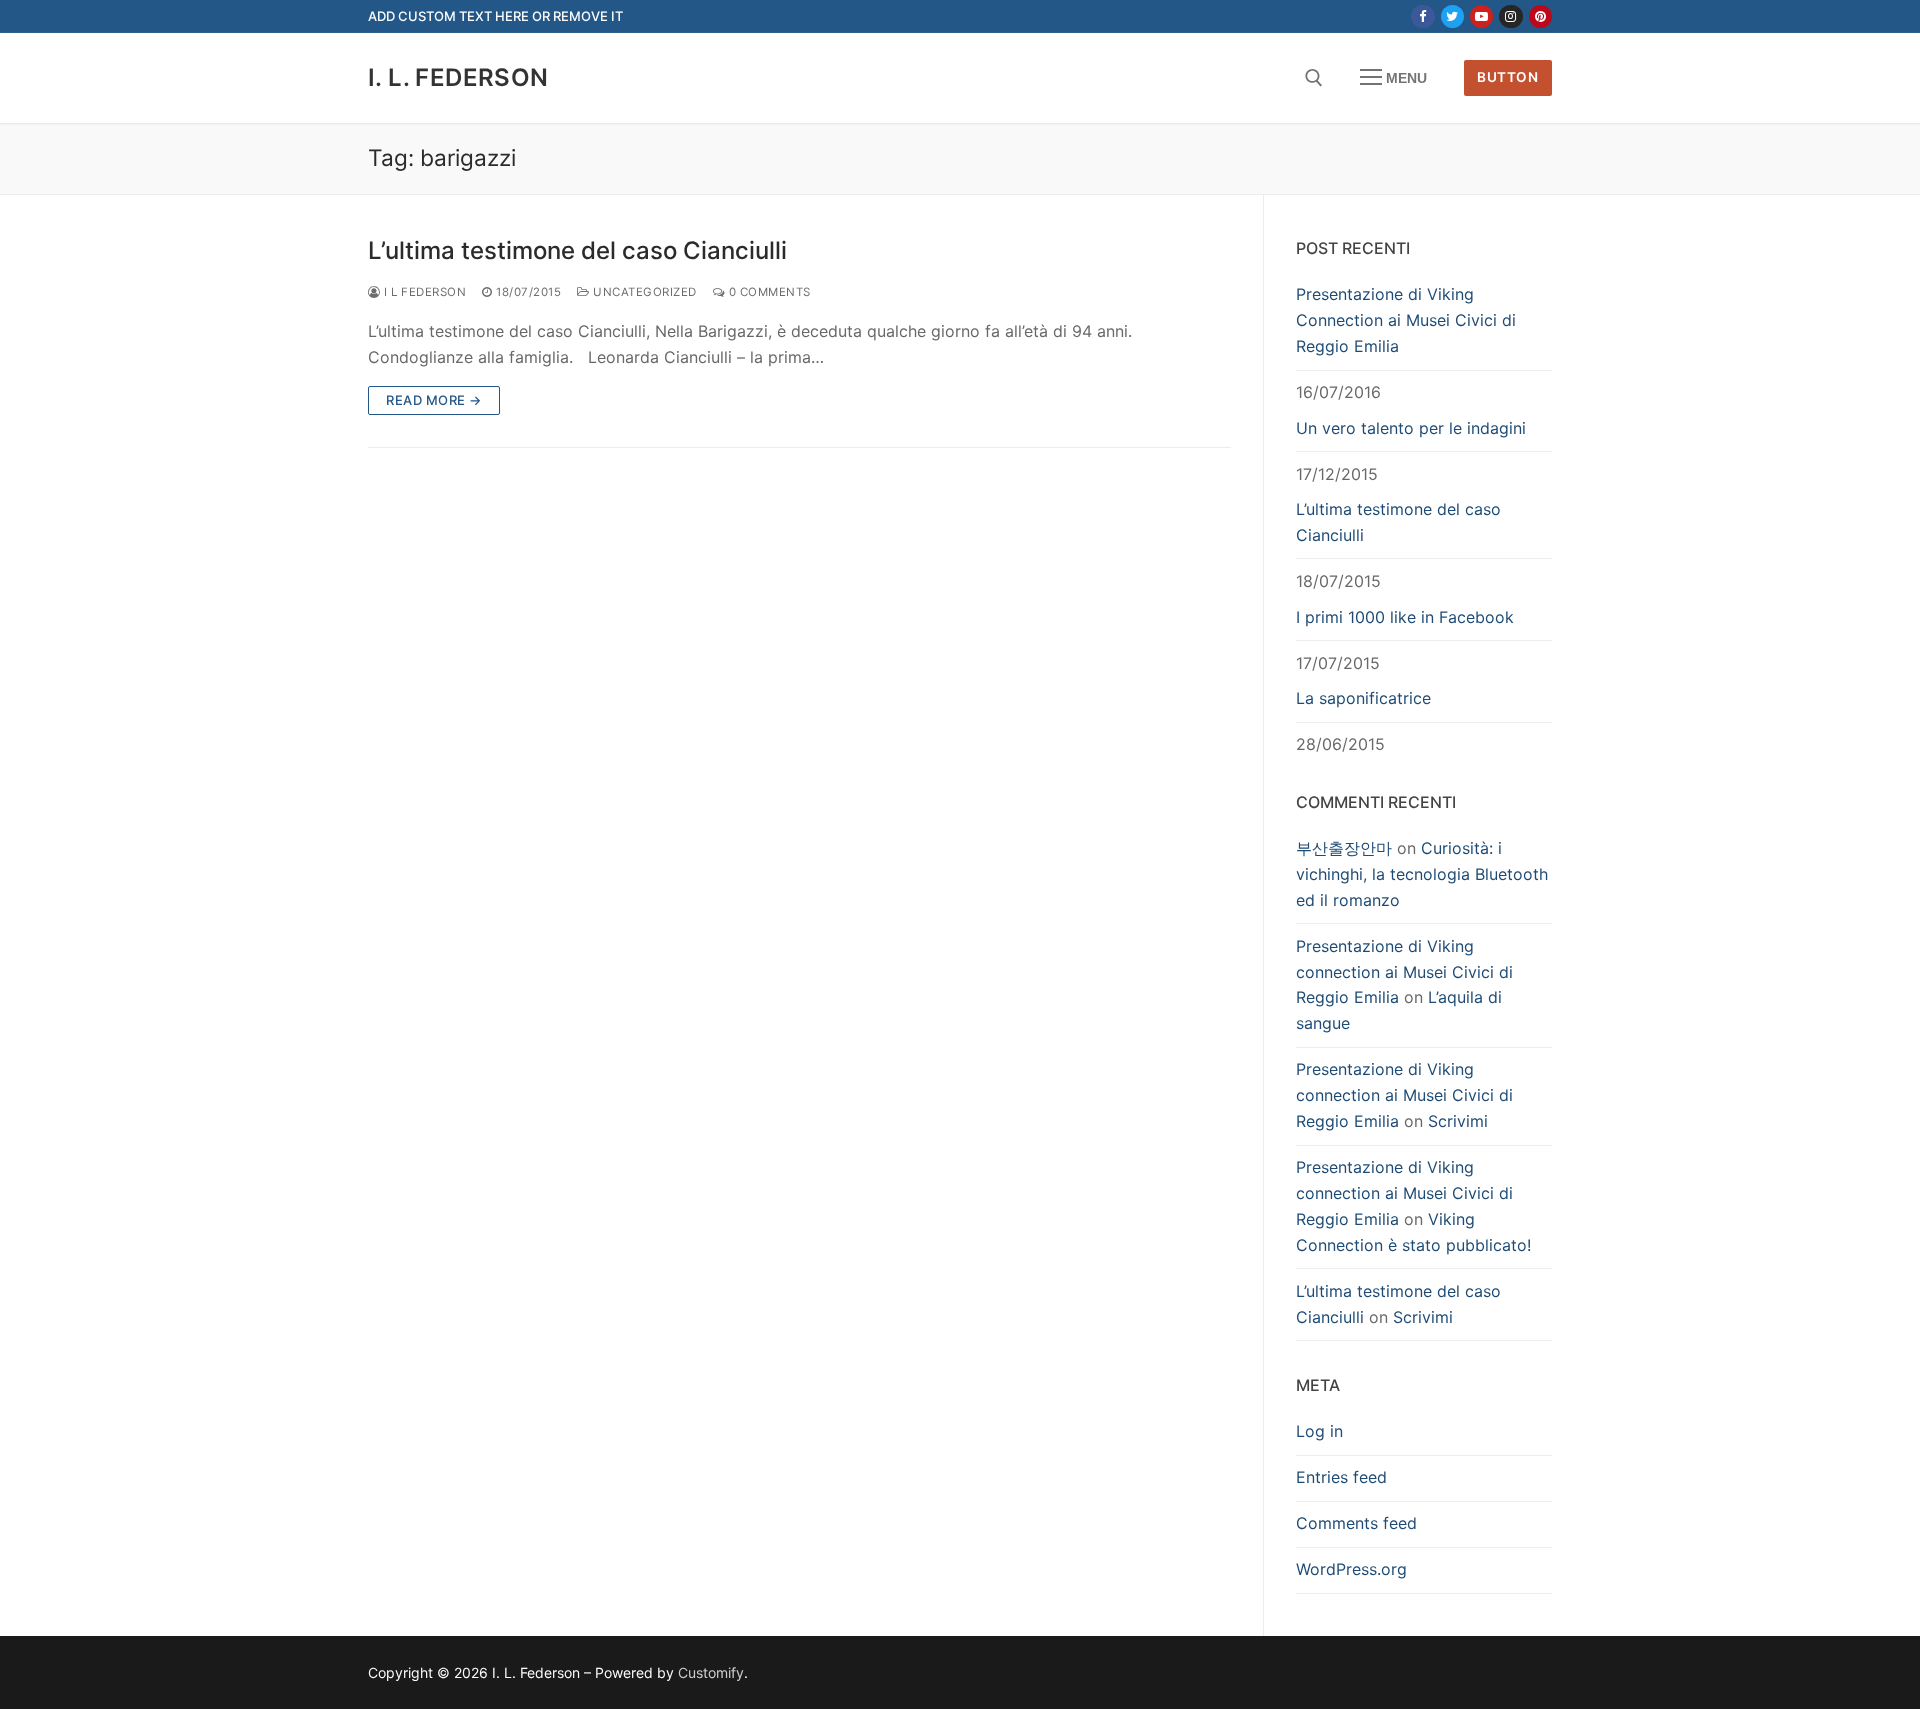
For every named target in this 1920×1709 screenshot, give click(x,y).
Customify (711, 1672)
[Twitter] (1452, 16)
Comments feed (1356, 1523)
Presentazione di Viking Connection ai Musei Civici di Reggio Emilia (1406, 320)
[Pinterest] (1540, 16)
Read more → (434, 400)
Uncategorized (643, 292)
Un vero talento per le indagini (1411, 428)
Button (1507, 77)
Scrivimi (1458, 1121)
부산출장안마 (1344, 848)
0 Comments (768, 292)
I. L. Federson (458, 77)
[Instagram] (1510, 16)
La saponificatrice (1363, 698)
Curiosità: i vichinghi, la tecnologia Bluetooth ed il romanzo (1422, 874)
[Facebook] (1422, 16)
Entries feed (1341, 1477)
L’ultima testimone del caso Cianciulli (577, 250)
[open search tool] (1314, 78)
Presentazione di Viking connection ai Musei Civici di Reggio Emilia (1404, 972)
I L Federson (423, 292)
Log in (1319, 1431)
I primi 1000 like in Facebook (1405, 617)
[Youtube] (1481, 16)
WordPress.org (1351, 1569)
